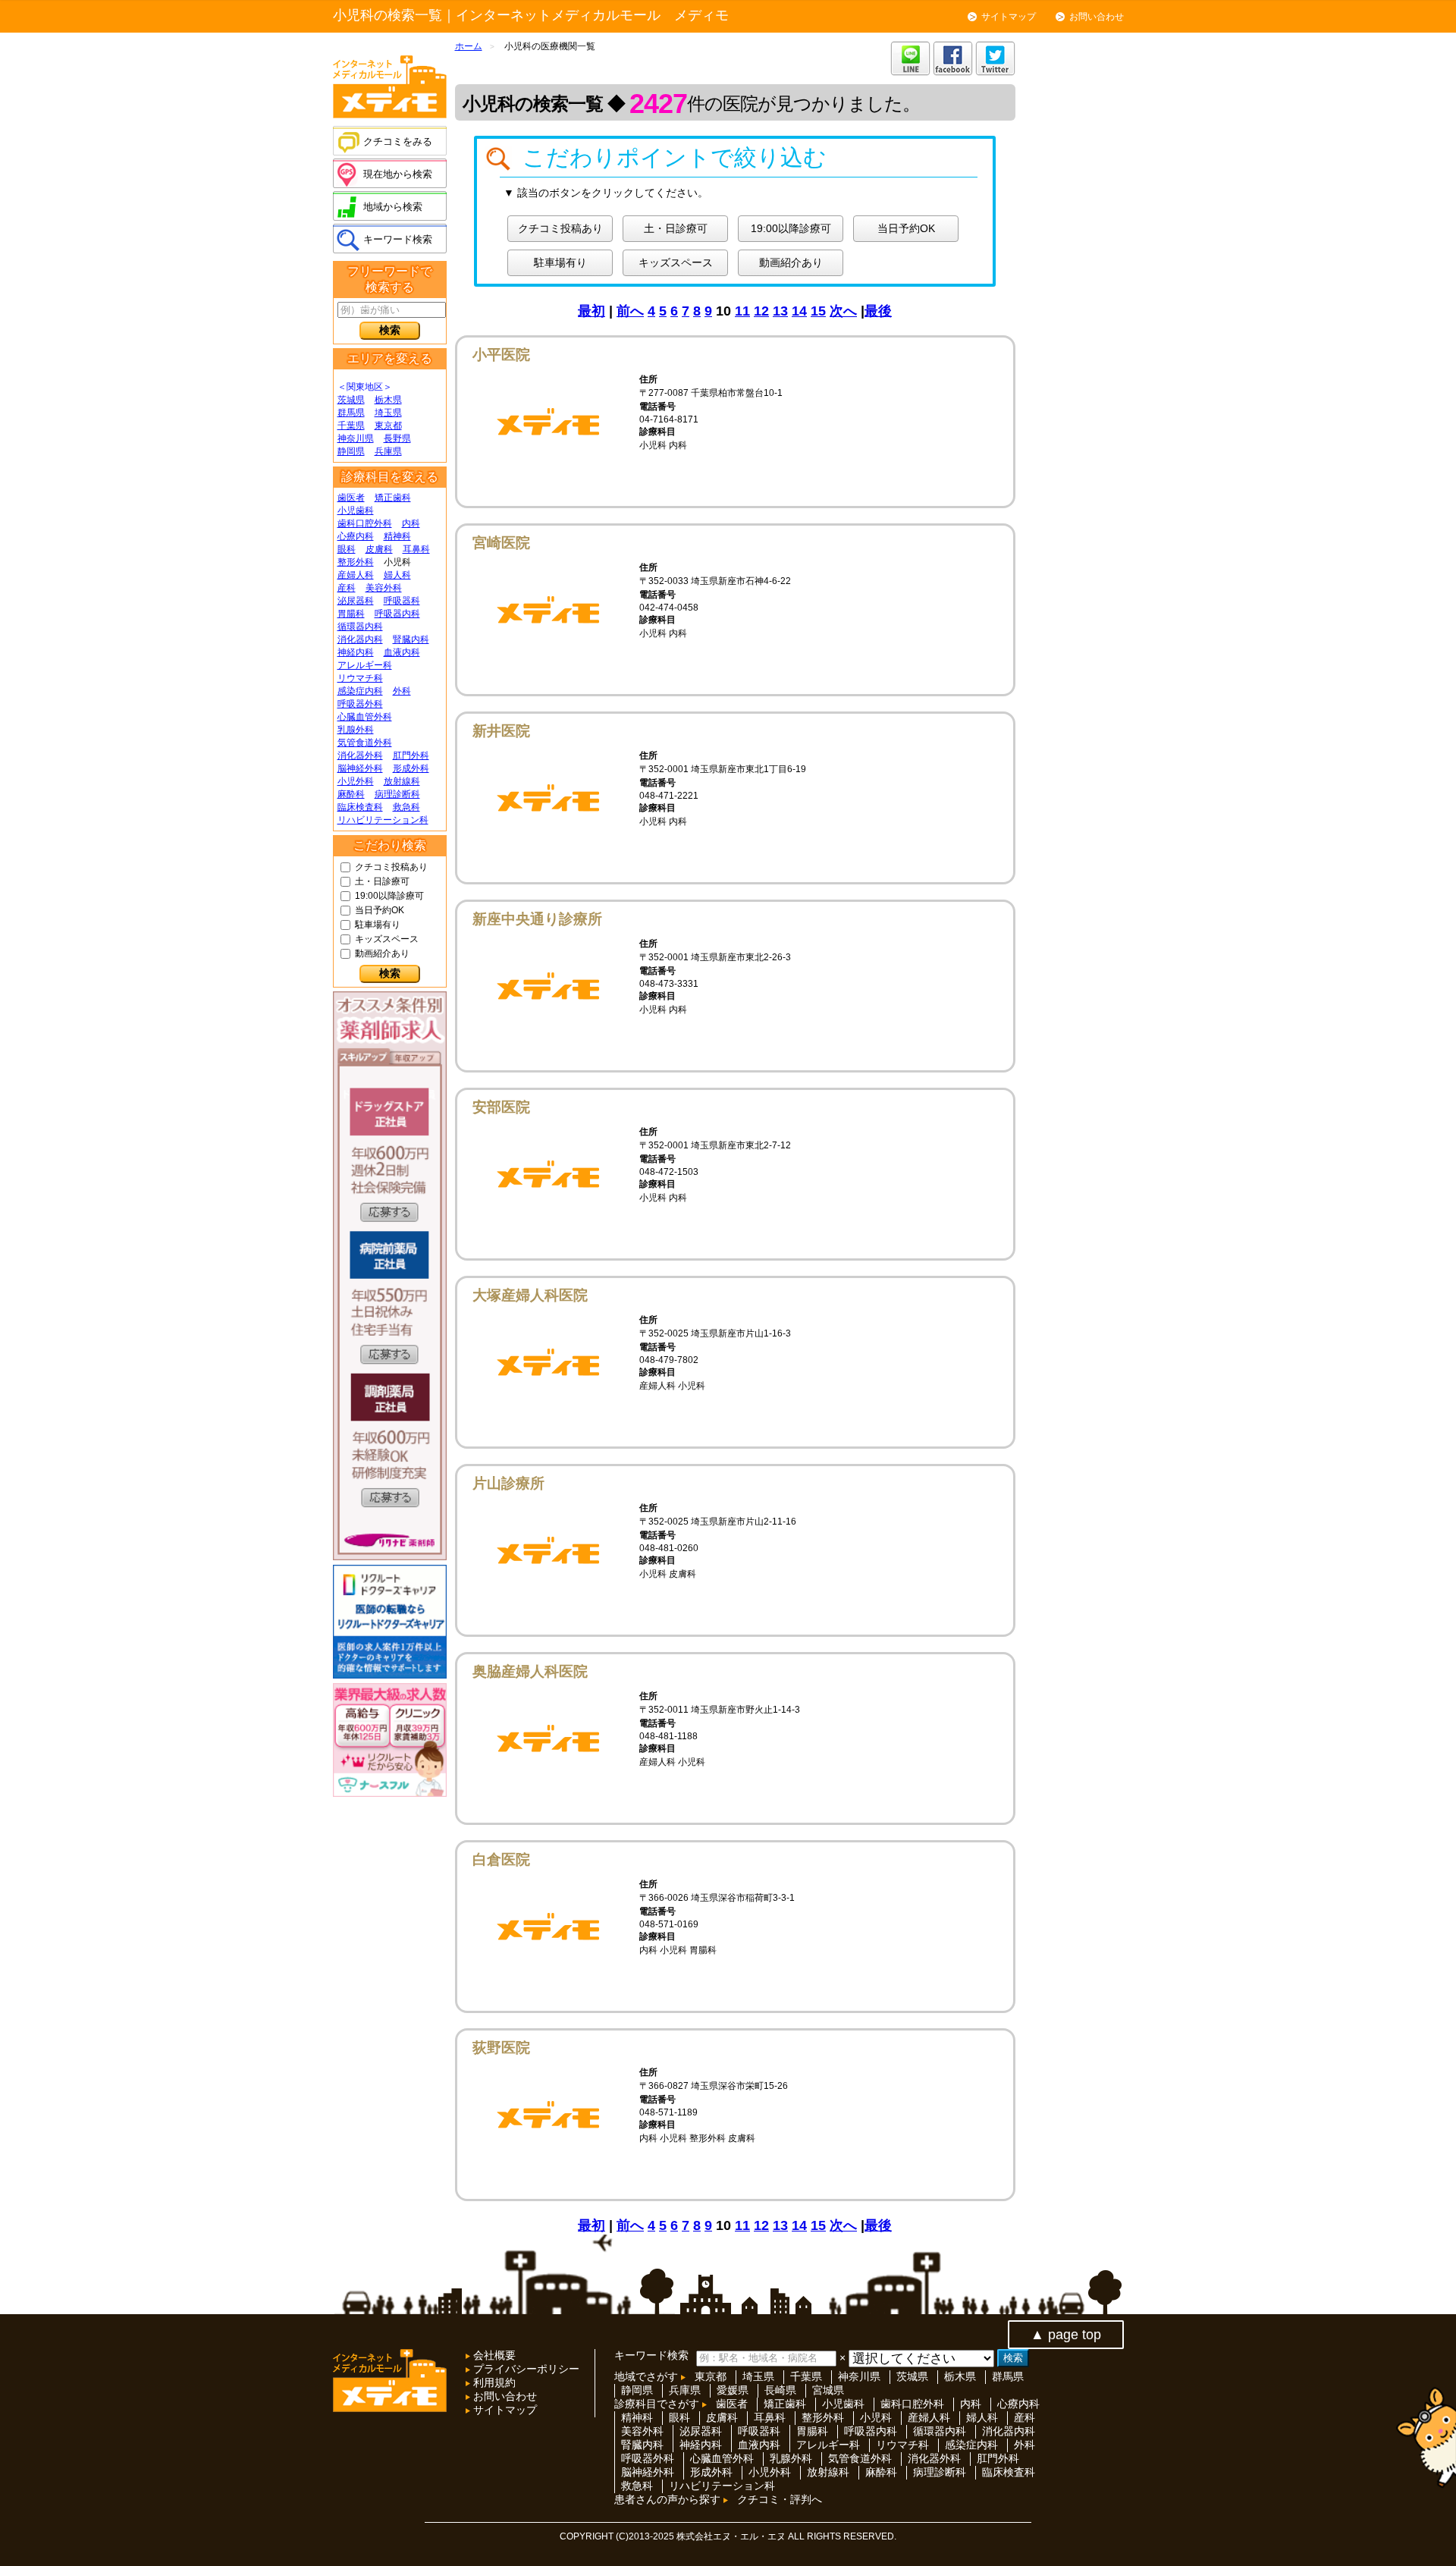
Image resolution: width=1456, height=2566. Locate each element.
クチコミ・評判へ (780, 2499)
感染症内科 (360, 691)
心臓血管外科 (365, 717)
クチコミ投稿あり (391, 867)
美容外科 (384, 588)
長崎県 (780, 2390)
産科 (347, 588)
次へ (843, 311)
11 (742, 311)
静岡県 (351, 451)
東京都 (388, 426)
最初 (591, 311)
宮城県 (828, 2390)
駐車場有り (378, 925)
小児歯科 (356, 510)
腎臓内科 (411, 639)
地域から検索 (393, 207)
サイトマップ (1009, 17)
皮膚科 (379, 549)
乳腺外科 (356, 730)
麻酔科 (351, 794)
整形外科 (356, 562)
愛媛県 (733, 2390)
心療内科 (356, 536)
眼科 (347, 549)
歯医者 (351, 498)
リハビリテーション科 (383, 820)
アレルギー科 (365, 665)
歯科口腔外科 (365, 523)
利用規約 (493, 2382)
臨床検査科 (360, 807)
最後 (878, 311)
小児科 (876, 2417)
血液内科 (402, 652)
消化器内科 (360, 639)
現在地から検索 (398, 174)
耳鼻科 (416, 549)
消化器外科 (360, 755)
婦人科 (397, 575)
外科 (402, 691)
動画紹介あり (382, 953)
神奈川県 (356, 438)
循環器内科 (360, 627)
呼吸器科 (402, 601)
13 (780, 311)
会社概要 (493, 2355)
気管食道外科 (365, 743)
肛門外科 (411, 755)
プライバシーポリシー (525, 2369)
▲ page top (1066, 2335)
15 (818, 311)
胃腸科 (351, 614)
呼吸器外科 (360, 704)
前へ (630, 311)
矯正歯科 (393, 498)
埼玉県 (388, 413)
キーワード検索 (398, 239)
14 (799, 311)
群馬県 (351, 413)
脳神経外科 (360, 768)
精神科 (397, 536)
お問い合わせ (1097, 17)
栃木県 (388, 400)
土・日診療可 (382, 881)
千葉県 (351, 426)
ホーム (469, 46)
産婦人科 (356, 575)
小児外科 (356, 781)
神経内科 (356, 652)
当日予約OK (380, 910)
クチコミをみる (398, 141)
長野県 (397, 438)
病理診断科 (397, 794)
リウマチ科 (360, 678)
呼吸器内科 (397, 614)
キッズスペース (387, 939)
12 (761, 311)
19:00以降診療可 (389, 896)
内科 (411, 523)
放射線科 (402, 781)
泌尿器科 (356, 601)
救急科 (406, 807)
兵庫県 (388, 451)
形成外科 (411, 768)
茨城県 (351, 400)
